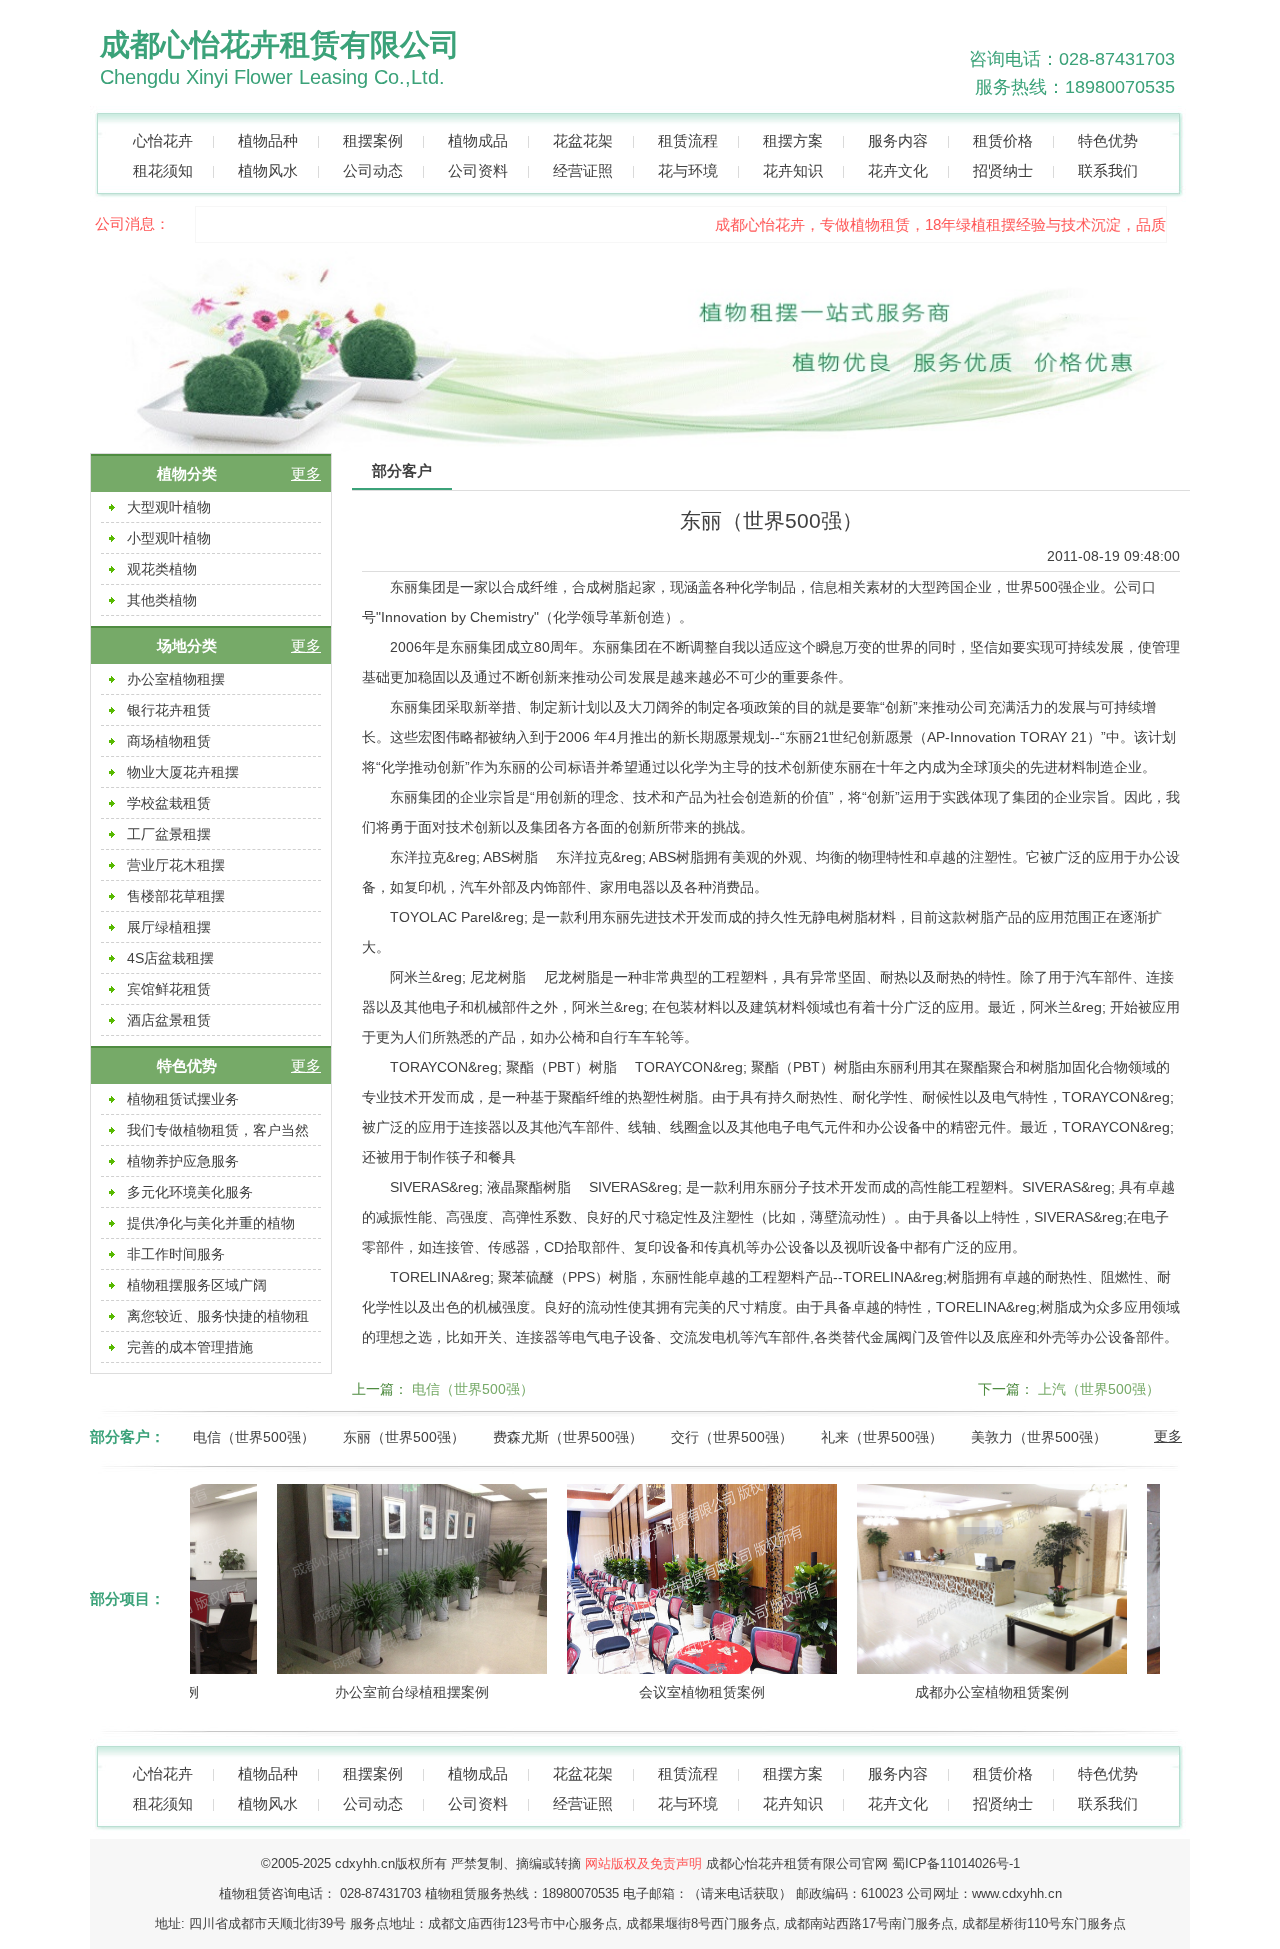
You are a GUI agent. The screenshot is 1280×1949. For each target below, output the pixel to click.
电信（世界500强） (473, 1389)
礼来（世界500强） (882, 1437)
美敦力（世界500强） (1039, 1437)
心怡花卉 (163, 140)
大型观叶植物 (169, 507)
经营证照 (583, 170)
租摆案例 (373, 140)
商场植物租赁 (169, 741)
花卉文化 (898, 170)
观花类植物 (162, 569)
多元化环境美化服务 (190, 1192)
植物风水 (268, 170)
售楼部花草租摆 (176, 896)
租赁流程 (688, 140)
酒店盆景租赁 (169, 1020)
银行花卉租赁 (169, 710)
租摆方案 (793, 140)
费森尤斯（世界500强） (568, 1437)
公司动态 (373, 170)
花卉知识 (793, 170)
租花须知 (163, 170)
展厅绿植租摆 (169, 927)
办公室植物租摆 (176, 679)
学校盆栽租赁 (169, 803)
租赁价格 (1003, 140)
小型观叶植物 (169, 538)
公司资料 (478, 170)
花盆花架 (583, 140)
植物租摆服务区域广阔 (197, 1285)
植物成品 (478, 140)
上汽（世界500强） (1099, 1389)
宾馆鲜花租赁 (169, 989)
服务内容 (898, 140)
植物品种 (268, 140)
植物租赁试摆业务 (183, 1099)
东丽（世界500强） (404, 1437)
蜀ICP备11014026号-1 (956, 1863)
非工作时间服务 (176, 1254)
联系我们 (1108, 170)
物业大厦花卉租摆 (183, 772)
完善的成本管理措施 (190, 1347)
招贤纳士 (1003, 170)
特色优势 (1108, 140)
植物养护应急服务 (183, 1161)
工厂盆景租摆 (169, 834)
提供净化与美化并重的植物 (211, 1223)
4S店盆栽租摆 (170, 958)
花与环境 (688, 170)
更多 (306, 473)
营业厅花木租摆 (176, 865)
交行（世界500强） (732, 1437)
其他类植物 (162, 600)
